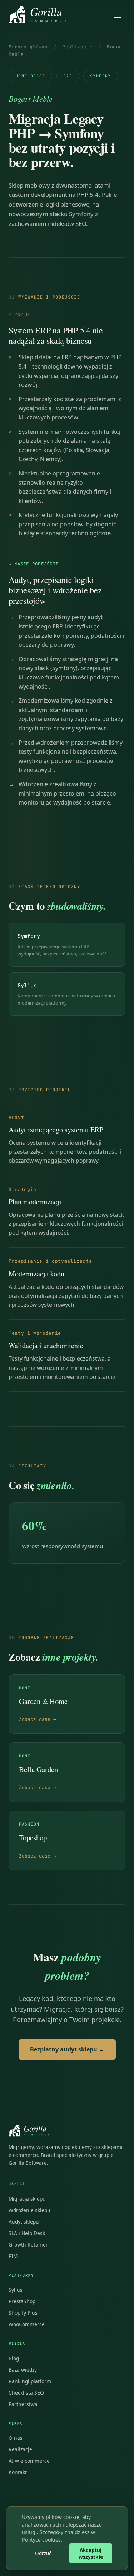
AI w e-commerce (29, 2461)
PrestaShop (22, 2301)
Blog (14, 2358)
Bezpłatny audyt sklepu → (67, 2049)
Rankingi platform (30, 2381)
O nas (16, 2438)
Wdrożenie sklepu (29, 2210)
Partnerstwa (23, 2404)
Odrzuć (43, 2553)
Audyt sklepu (24, 2222)
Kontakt (18, 2472)
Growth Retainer (28, 2245)
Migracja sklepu (27, 2199)
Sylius (16, 2290)
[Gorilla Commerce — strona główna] (37, 15)
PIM (13, 2256)
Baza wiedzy (23, 2370)
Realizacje (77, 47)
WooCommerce (27, 2324)
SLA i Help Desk (27, 2233)
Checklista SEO (26, 2393)
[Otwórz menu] (118, 15)
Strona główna (28, 47)
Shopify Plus (23, 2313)
